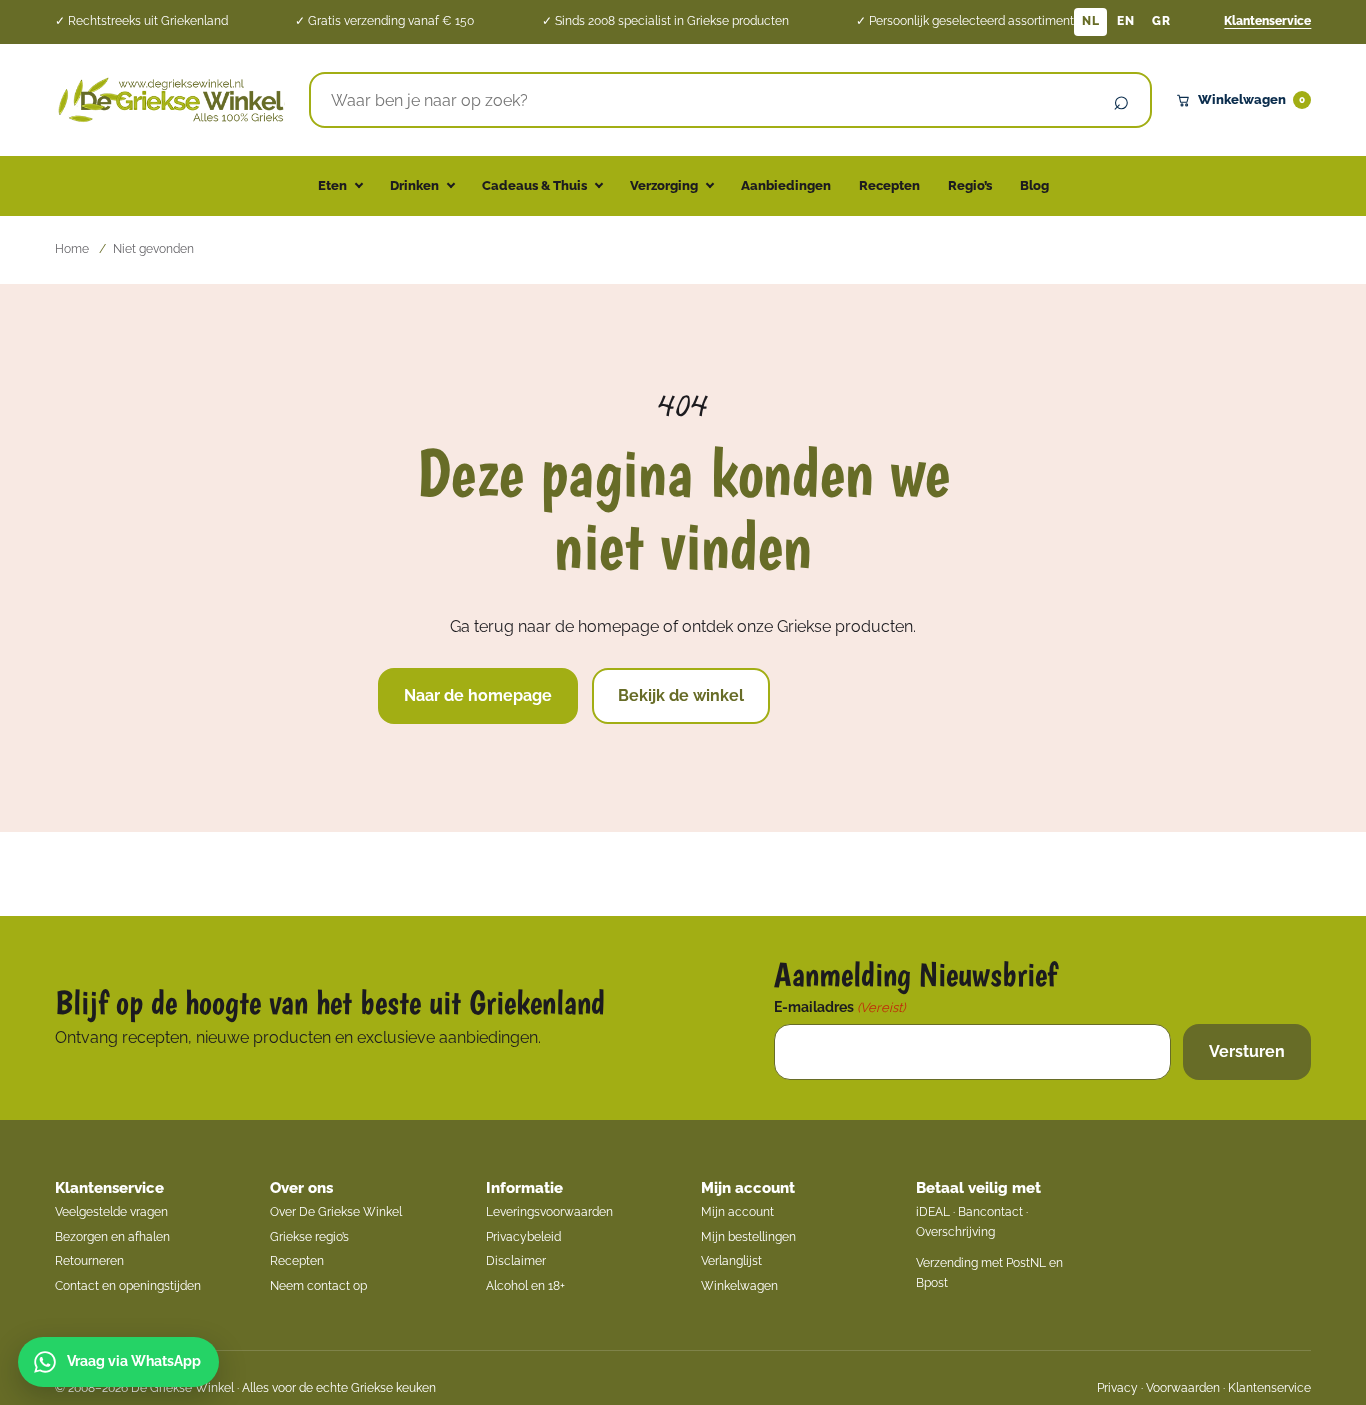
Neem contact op (318, 1286)
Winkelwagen (1251, 99)
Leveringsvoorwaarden (549, 1212)
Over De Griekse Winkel (336, 1212)
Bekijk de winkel (681, 695)
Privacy (1117, 1388)
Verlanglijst (731, 1261)
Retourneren (89, 1261)
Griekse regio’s (309, 1237)
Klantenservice (1267, 21)
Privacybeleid (523, 1237)
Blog (1034, 185)
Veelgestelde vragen (111, 1212)
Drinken (414, 185)
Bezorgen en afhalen (112, 1237)
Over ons (301, 1188)
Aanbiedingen (786, 185)
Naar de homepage (478, 695)
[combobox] (702, 100)
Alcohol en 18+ (525, 1286)
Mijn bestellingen (748, 1237)
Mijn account (748, 1188)
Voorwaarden (1183, 1388)
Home (72, 249)
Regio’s (970, 185)
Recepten (889, 185)
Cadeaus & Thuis (534, 185)
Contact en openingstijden (128, 1286)
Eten (332, 185)
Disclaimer (516, 1261)
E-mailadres (839, 1007)
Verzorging (664, 185)
